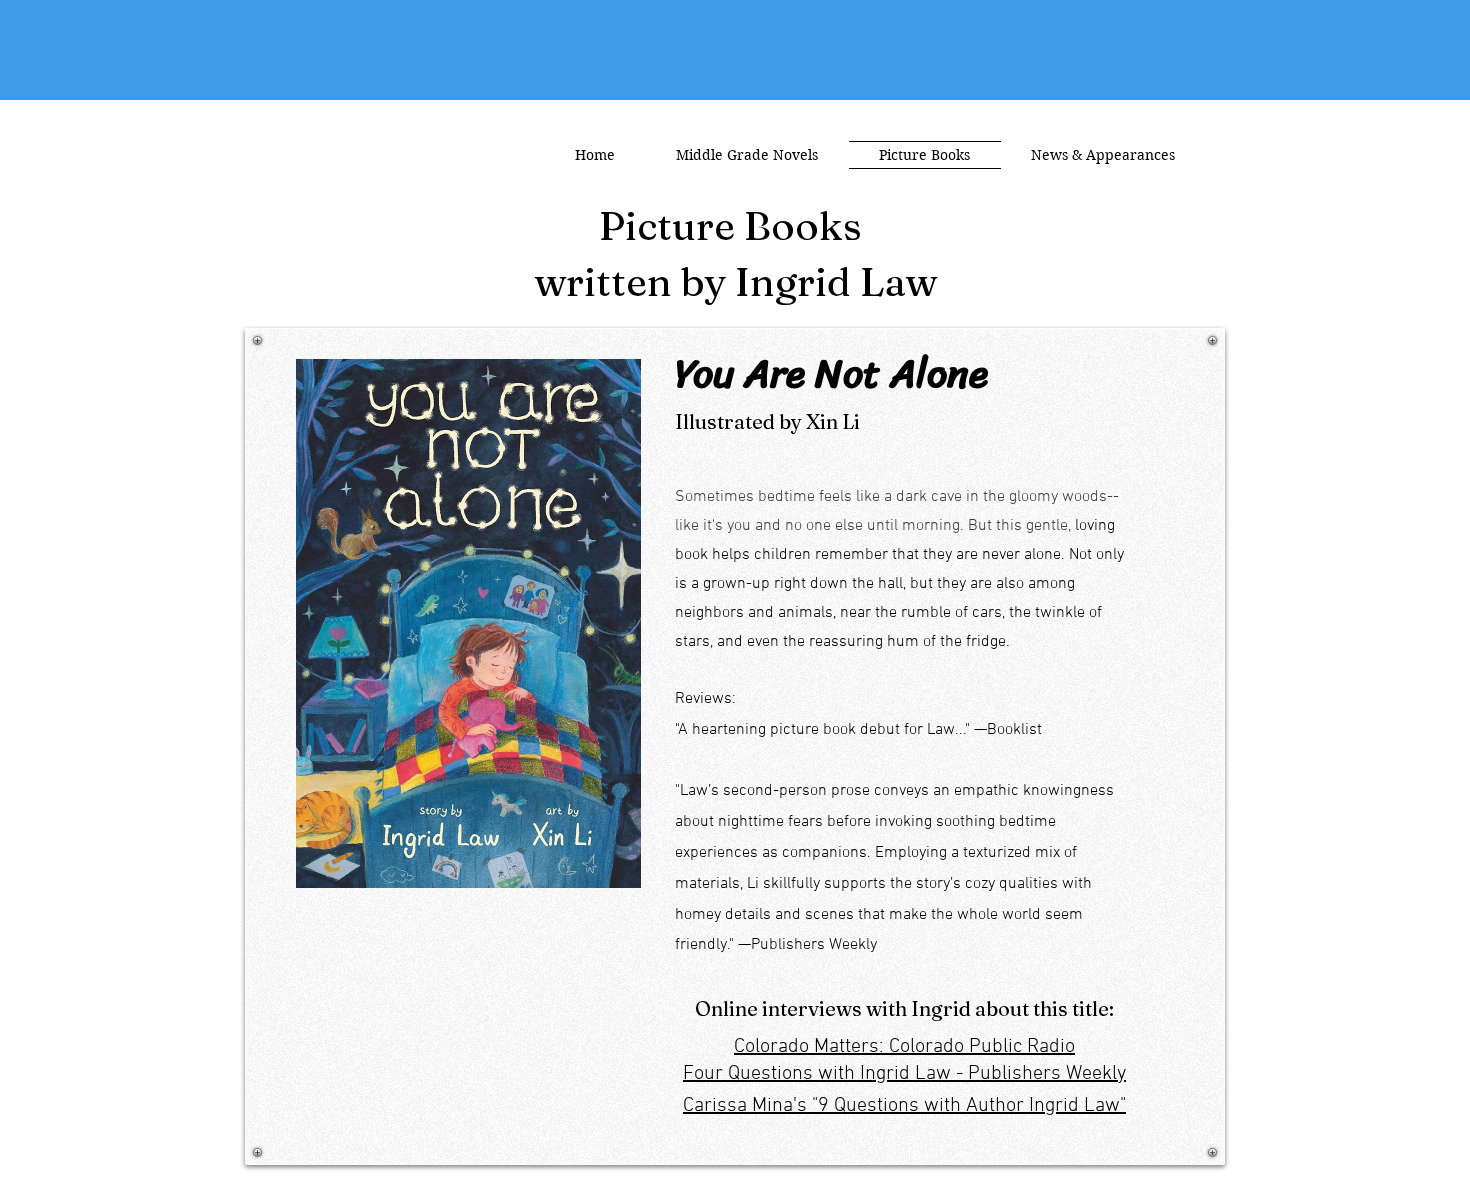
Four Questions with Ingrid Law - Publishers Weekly (904, 1074)
